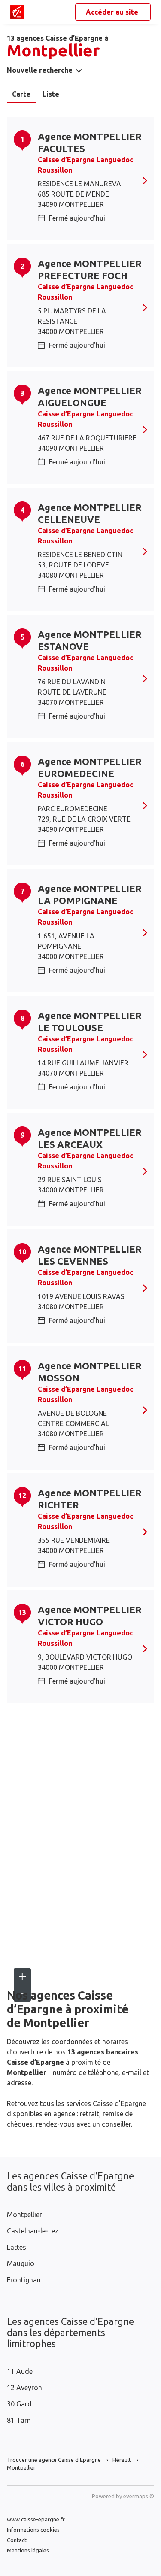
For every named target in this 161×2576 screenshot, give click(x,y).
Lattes (17, 2247)
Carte (21, 94)
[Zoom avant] (22, 1976)
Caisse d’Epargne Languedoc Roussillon (85, 165)
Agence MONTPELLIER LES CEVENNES (90, 1255)
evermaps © (139, 2496)
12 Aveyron (24, 2388)
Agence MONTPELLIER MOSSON (90, 1372)
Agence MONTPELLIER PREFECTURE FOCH (90, 269)
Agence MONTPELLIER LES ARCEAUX (90, 1138)
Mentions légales (28, 2550)
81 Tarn (19, 2420)
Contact (17, 2540)
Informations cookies (33, 2530)
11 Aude (20, 2371)
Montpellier (24, 2215)
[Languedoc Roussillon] (17, 12)
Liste (51, 94)
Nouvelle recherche (40, 70)
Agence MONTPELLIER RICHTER (90, 1499)
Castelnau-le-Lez (33, 2231)
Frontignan (24, 2280)
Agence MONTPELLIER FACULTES (90, 142)
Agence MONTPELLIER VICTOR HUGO (90, 1616)
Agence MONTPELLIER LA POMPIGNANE (90, 894)
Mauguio (21, 2263)
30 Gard (19, 2404)
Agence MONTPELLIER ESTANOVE (90, 640)
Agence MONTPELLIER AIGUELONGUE (90, 396)
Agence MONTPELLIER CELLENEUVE (90, 513)
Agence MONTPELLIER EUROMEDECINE (90, 767)
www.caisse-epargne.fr (36, 2519)
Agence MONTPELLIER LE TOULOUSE (90, 1021)
